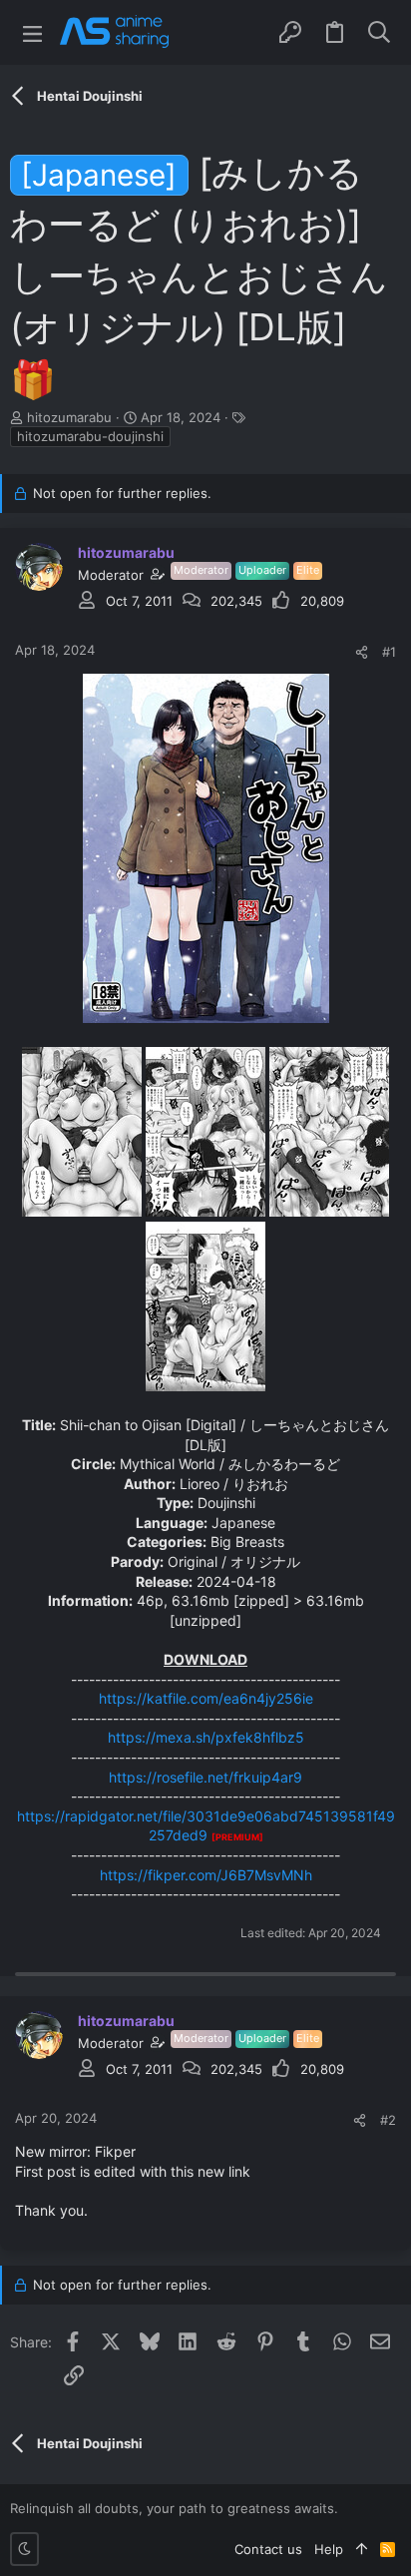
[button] (32, 32)
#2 (388, 2120)
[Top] (362, 2549)
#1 (389, 652)
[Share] (362, 652)
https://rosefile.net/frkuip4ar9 (205, 1777)
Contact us (268, 2549)
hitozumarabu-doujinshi (90, 436)
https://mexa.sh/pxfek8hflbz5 (206, 1737)
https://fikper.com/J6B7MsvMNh (206, 1875)
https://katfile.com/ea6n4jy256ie (206, 1698)
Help (329, 2549)
